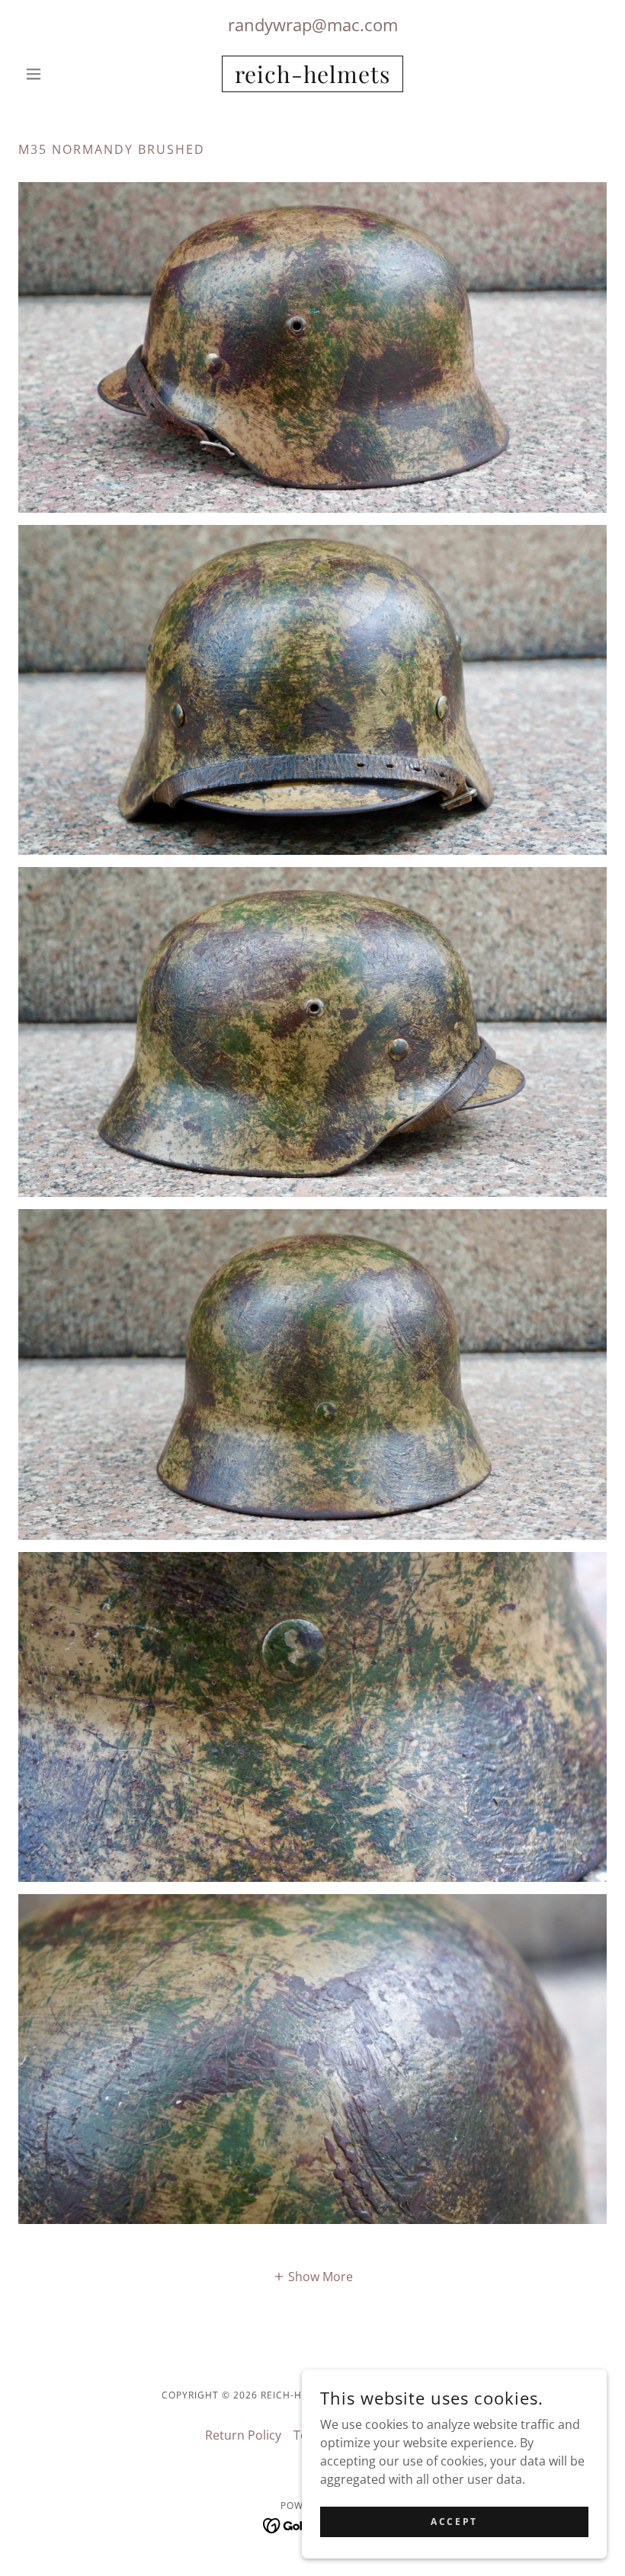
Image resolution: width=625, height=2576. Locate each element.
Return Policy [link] (243, 2435)
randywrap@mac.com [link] (313, 24)
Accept (454, 2522)
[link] (312, 78)
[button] (62, 74)
